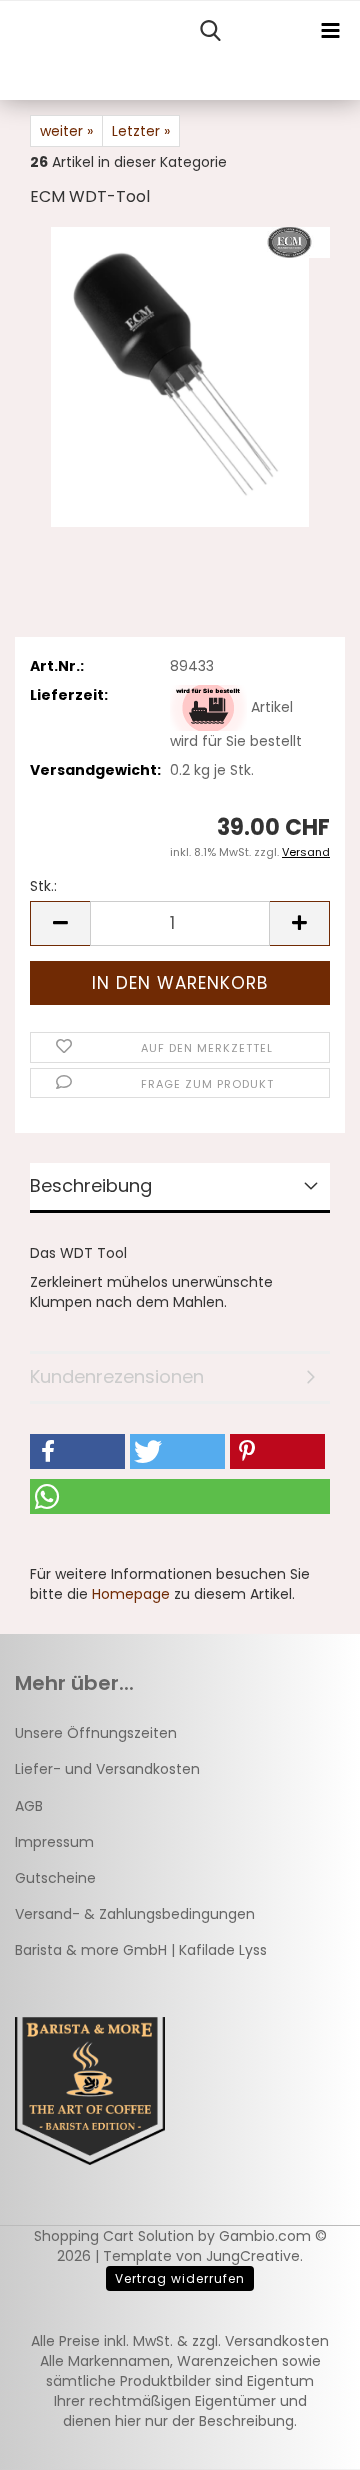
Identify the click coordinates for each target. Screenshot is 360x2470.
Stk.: (43, 886)
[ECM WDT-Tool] (180, 376)
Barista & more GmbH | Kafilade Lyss (141, 1950)
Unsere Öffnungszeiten (96, 1733)
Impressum (54, 1842)
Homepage (131, 1594)
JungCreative (253, 2256)
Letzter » (141, 131)
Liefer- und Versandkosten (107, 1769)
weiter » (66, 131)
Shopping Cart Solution (114, 2236)
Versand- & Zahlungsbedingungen (135, 1914)
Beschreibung (91, 1185)
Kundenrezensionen (117, 1376)
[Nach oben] (305, 2440)
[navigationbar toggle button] (330, 31)
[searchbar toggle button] (210, 31)
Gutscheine (55, 1878)
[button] (60, 923)
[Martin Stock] (7, 51)
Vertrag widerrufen (180, 2278)
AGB (29, 1806)
